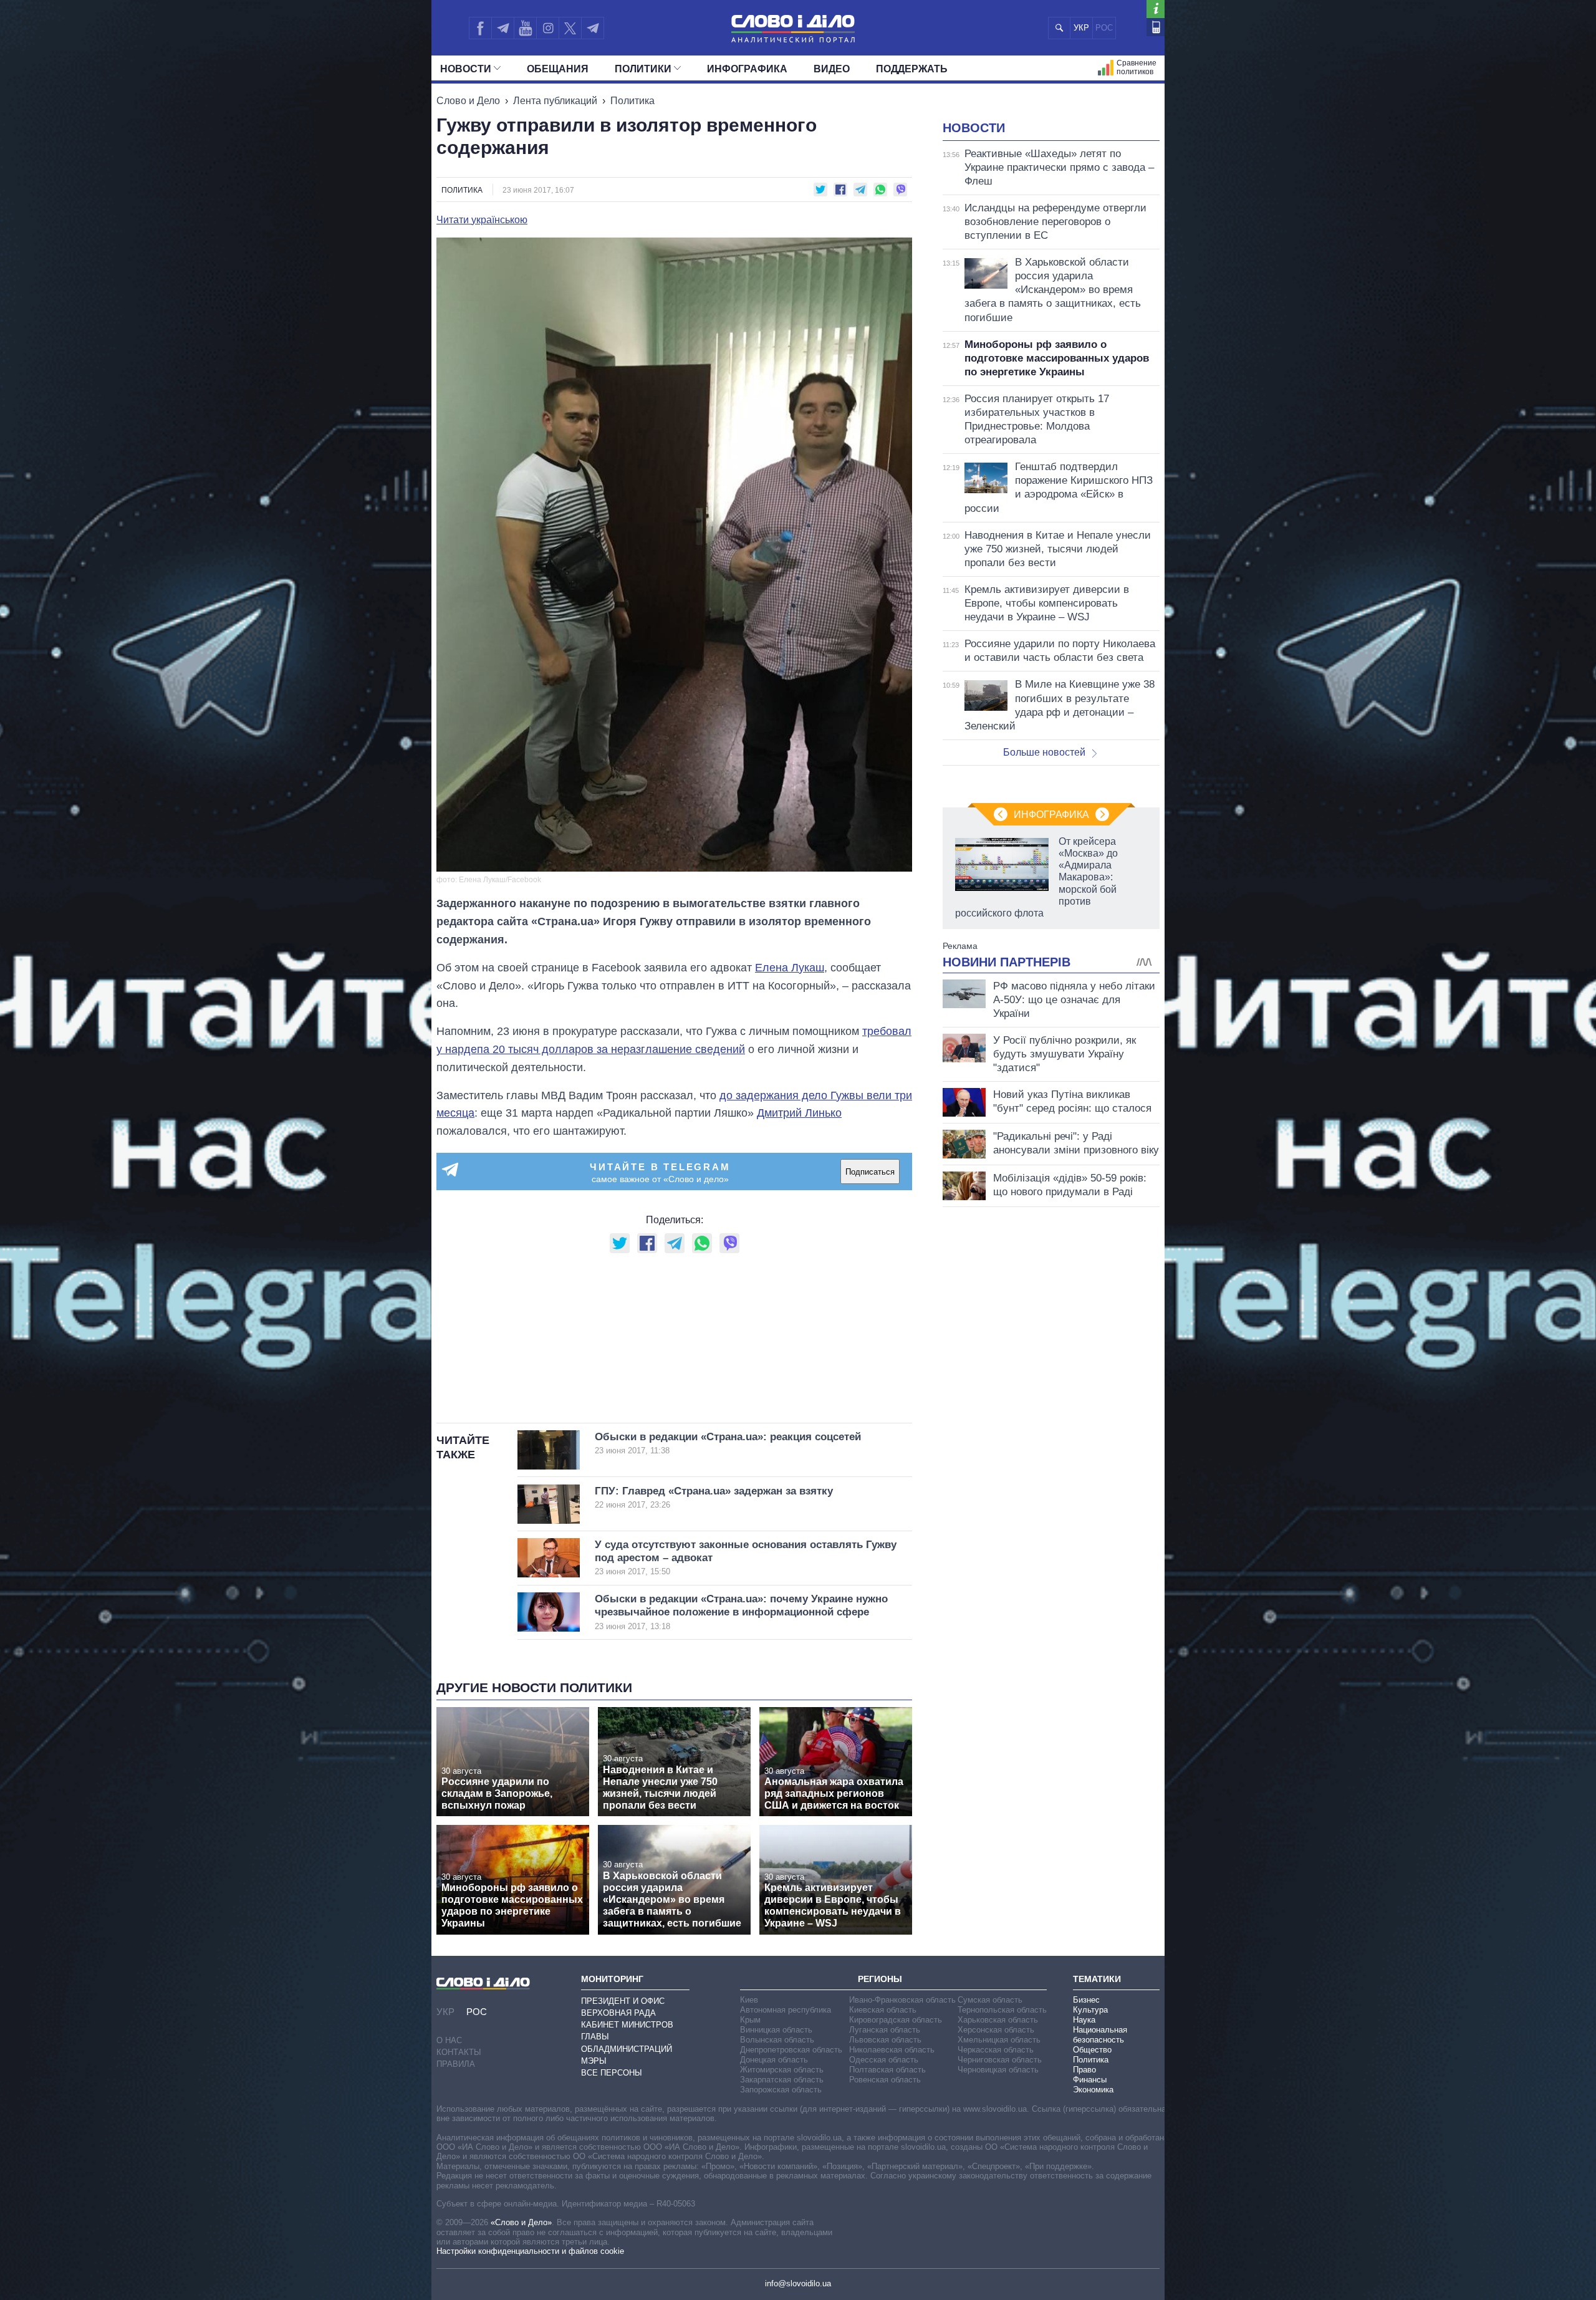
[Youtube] (525, 28)
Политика (632, 101)
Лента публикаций (555, 101)
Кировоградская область (896, 2020)
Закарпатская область (782, 2080)
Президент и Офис (623, 2001)
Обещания (558, 69)
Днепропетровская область (791, 2050)
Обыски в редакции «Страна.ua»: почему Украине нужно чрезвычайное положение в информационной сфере (741, 1612)
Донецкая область (774, 2060)
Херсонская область (996, 2030)
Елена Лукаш (790, 968)
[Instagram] (548, 28)
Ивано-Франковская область (902, 2000)
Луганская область (885, 2030)
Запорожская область (781, 2090)
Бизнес (1086, 2000)
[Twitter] (570, 28)
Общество (1092, 2050)
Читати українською (482, 220)
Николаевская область (892, 2050)
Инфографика (747, 69)
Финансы (1090, 2080)
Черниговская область (1000, 2060)
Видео (832, 69)
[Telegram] (502, 28)
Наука (1084, 2020)
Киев (749, 2000)
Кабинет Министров (627, 2025)
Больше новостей (1044, 752)
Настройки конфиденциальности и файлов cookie (530, 2251)
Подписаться (870, 1172)
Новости (466, 69)
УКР (1081, 28)
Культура (1090, 2010)
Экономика (1093, 2090)
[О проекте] (1156, 9)
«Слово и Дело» (521, 2222)
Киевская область (883, 2010)
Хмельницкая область (999, 2040)
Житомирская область (782, 2070)
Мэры (594, 2061)
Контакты (459, 2052)
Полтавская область (887, 2070)
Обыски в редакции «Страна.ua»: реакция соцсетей (728, 1443)
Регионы (880, 1979)
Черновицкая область (998, 2070)
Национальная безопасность (1100, 2035)
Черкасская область (996, 2050)
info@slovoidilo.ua (798, 2283)
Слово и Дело (468, 101)
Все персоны (612, 2073)
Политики (643, 69)
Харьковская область (998, 2020)
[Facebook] (480, 28)
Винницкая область (776, 2030)
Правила (456, 2064)
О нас (449, 2040)
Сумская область (990, 2000)
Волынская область (777, 2040)
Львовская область (885, 2040)
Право (1084, 2070)
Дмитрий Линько (799, 1113)
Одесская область (884, 2060)
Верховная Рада (618, 2013)
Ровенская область (885, 2080)
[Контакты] (1156, 27)
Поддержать (912, 69)
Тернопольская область (1002, 2010)
